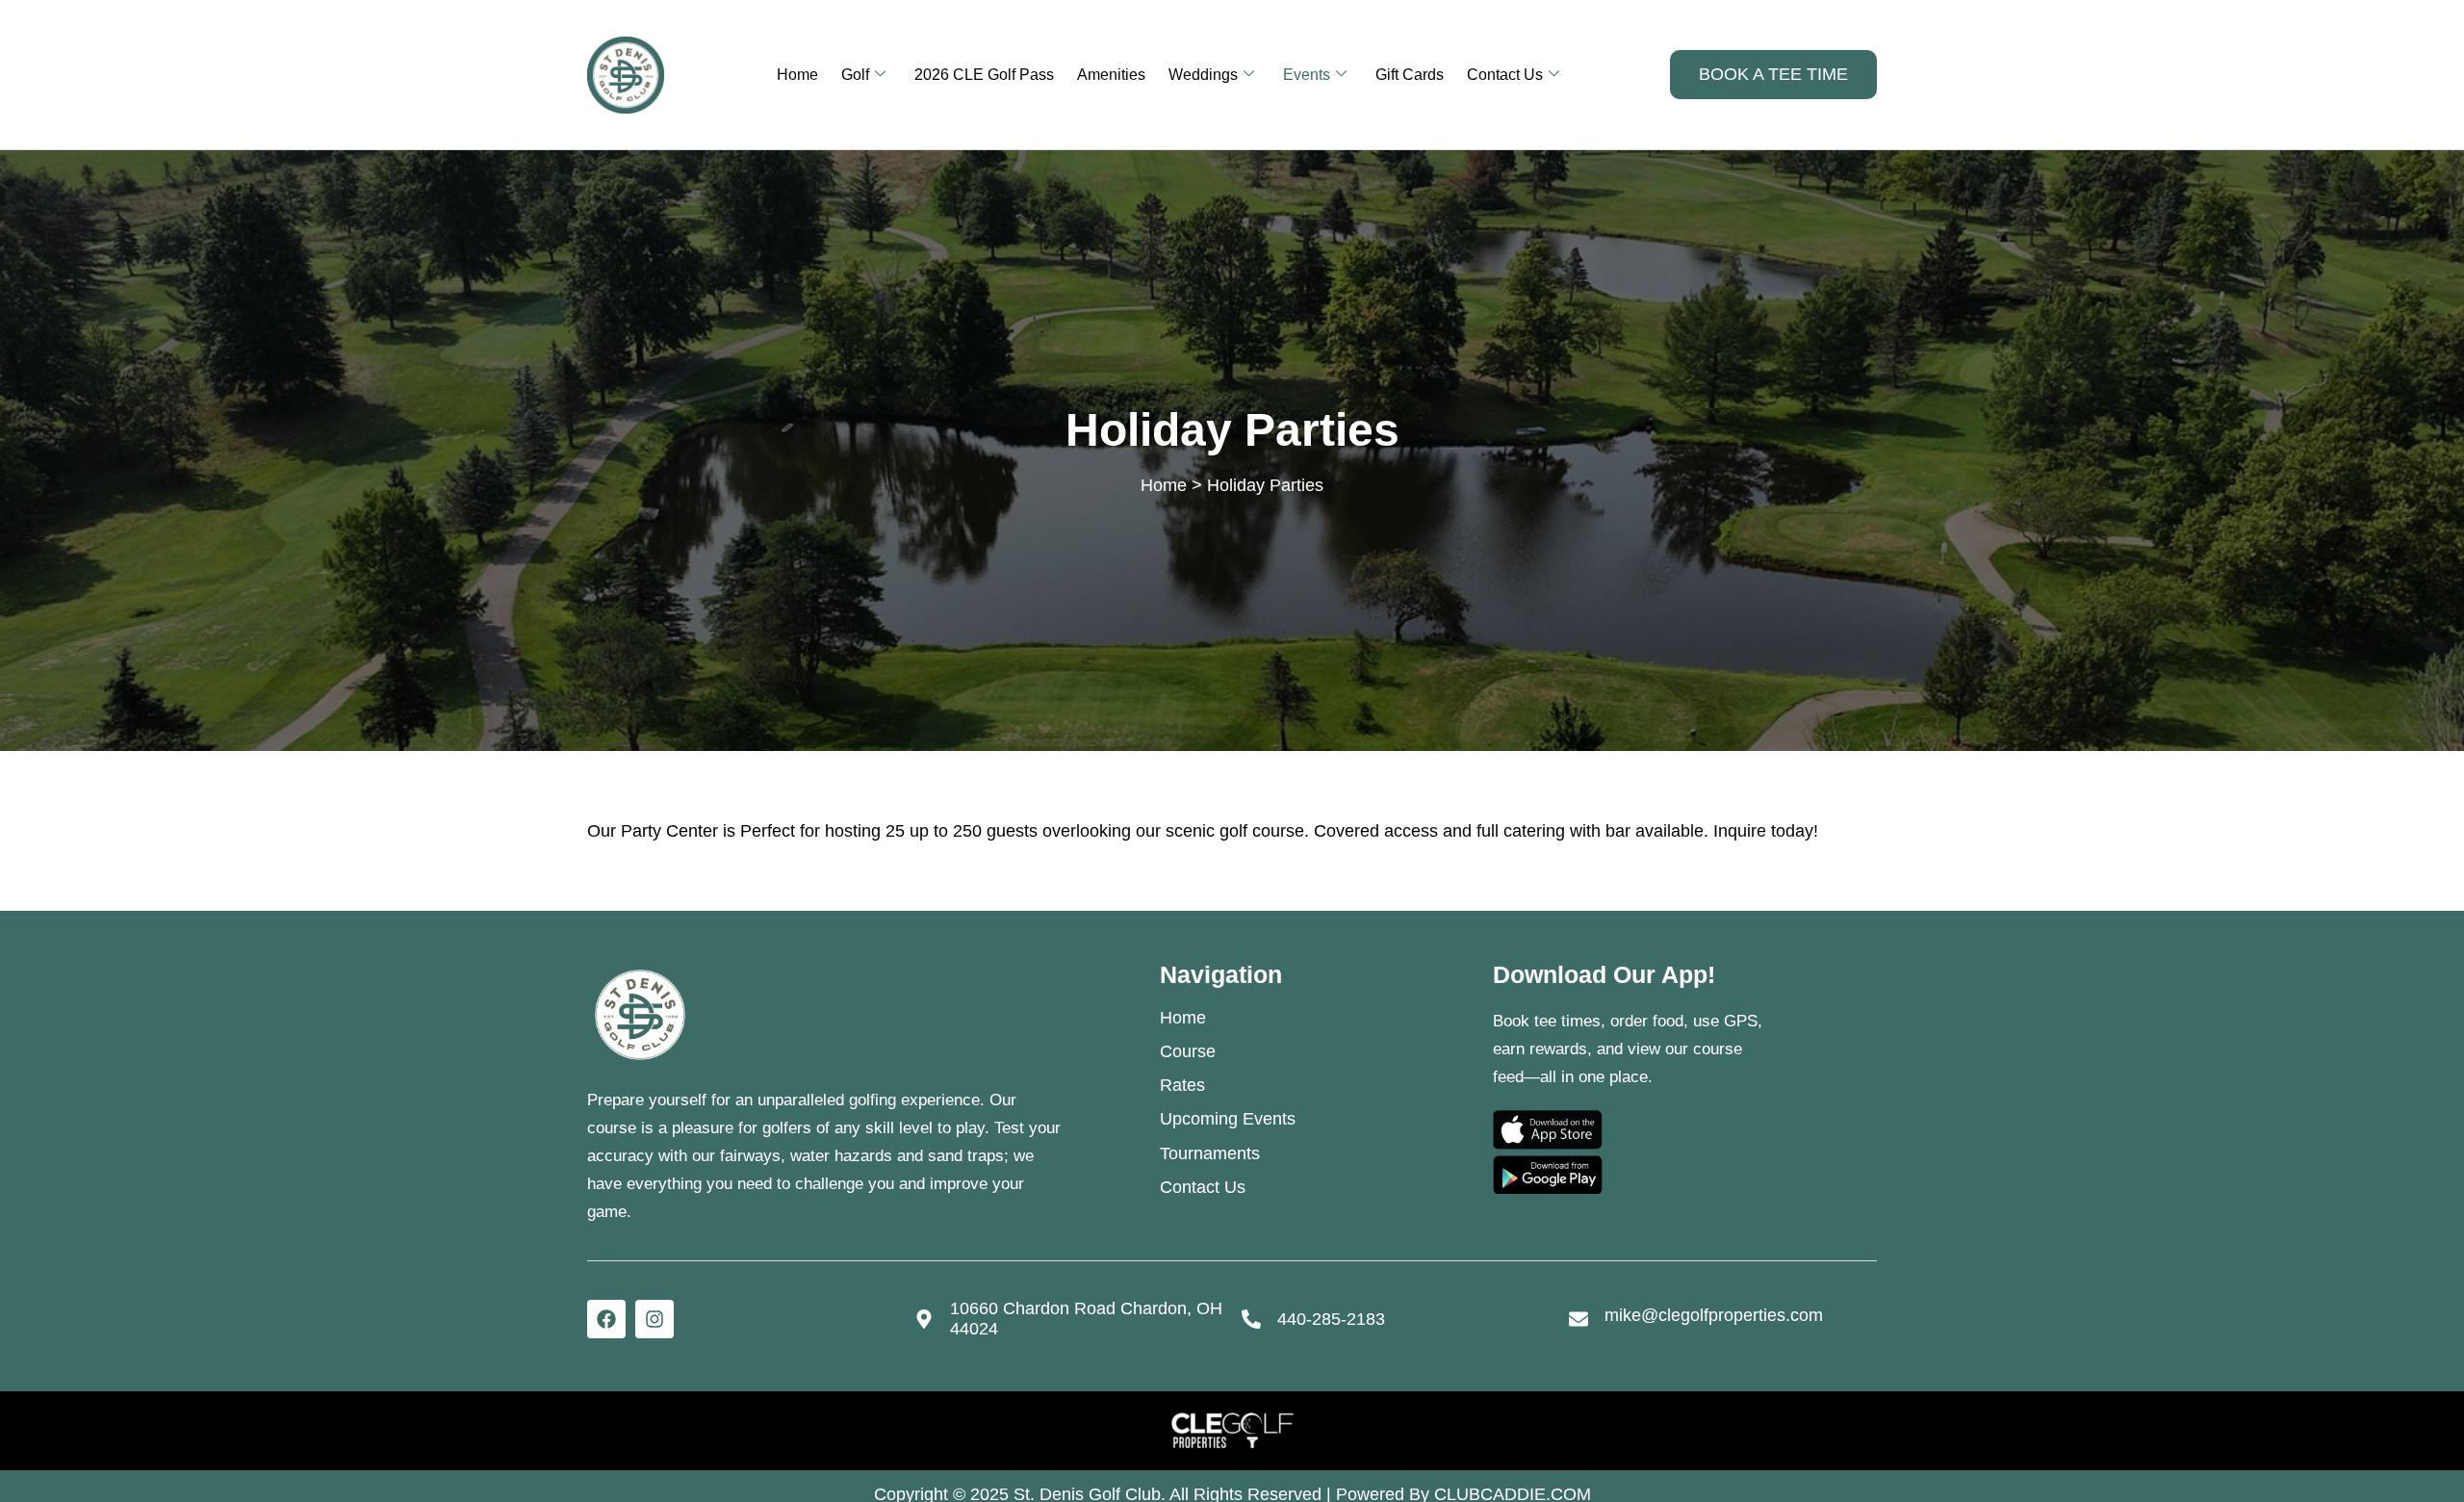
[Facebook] (606, 1319)
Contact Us (1505, 75)
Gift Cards (1410, 75)
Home (797, 75)
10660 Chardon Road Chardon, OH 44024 (1086, 1318)
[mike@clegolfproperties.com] (1578, 1319)
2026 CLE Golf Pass (984, 75)
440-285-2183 (1331, 1319)
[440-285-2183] (1251, 1319)
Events (1307, 75)
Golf (855, 75)
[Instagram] (654, 1319)
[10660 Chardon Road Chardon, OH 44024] (924, 1319)
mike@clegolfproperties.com (1714, 1315)
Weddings (1203, 75)
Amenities (1111, 75)
